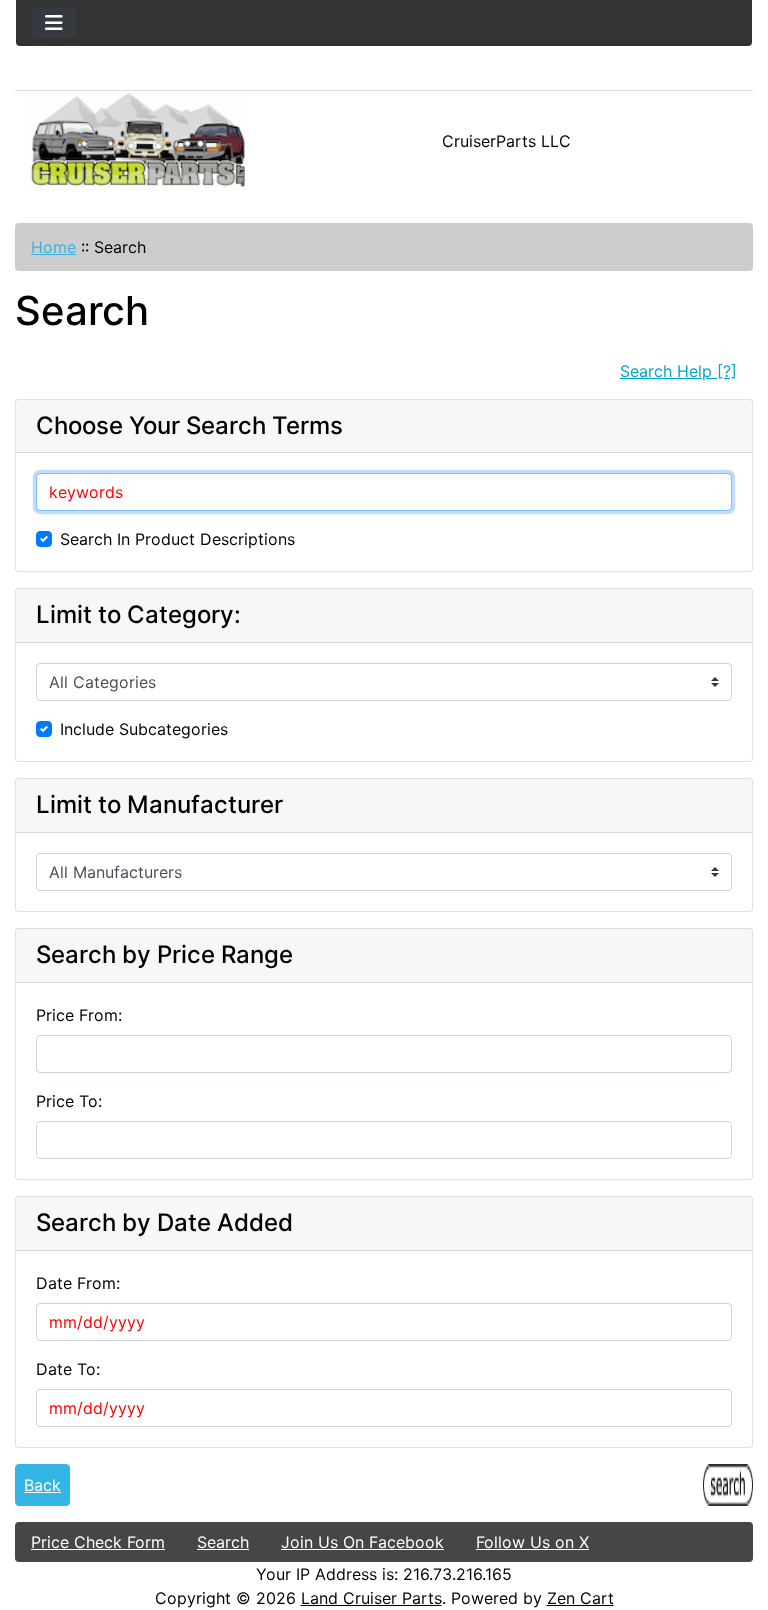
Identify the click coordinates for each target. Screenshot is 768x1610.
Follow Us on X (532, 1542)
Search (223, 1542)
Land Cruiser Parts (371, 1598)
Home (53, 247)
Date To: (68, 1369)
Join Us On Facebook (362, 1542)
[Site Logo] (138, 141)
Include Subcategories (144, 729)
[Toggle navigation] (54, 23)
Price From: (79, 1015)
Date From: (78, 1283)
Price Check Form (98, 1542)
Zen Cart (580, 1598)
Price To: (69, 1101)
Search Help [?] (678, 371)
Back (42, 1485)
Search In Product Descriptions (177, 539)
